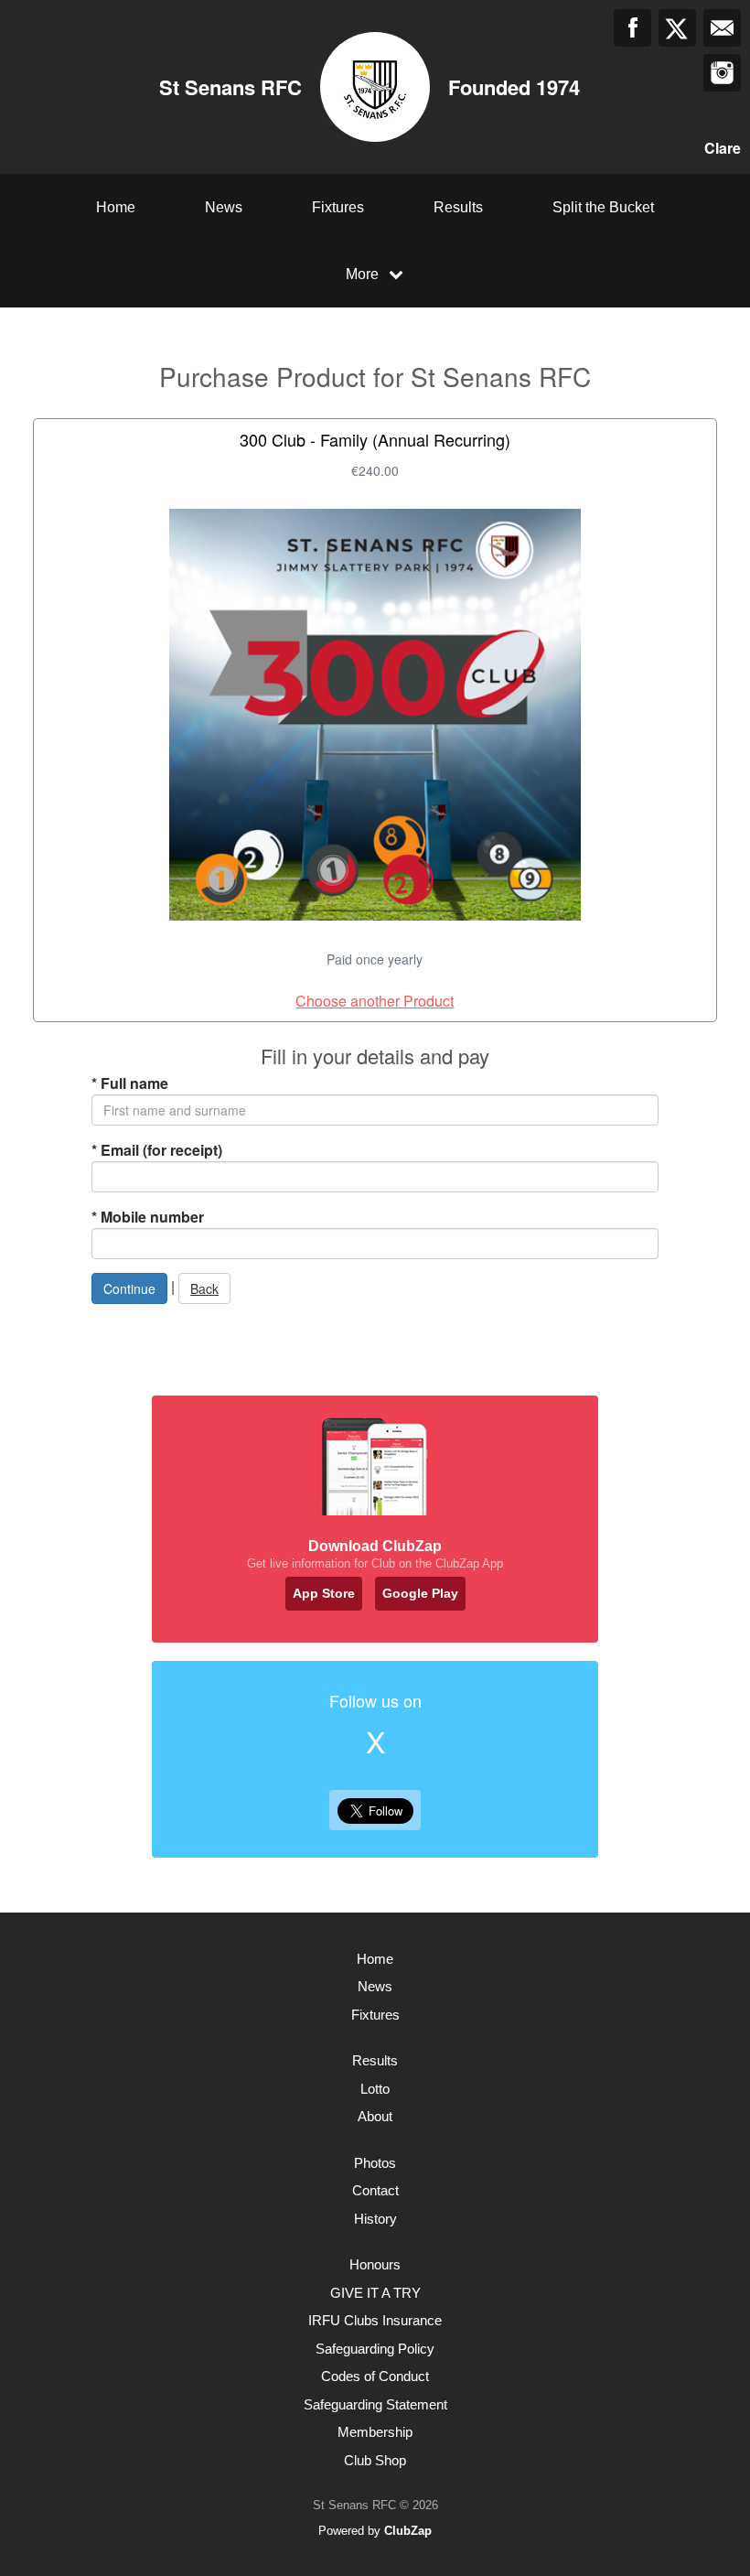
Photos (375, 2163)
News (224, 207)
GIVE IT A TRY (375, 2293)
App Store (324, 1593)
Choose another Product (375, 1001)
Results (458, 207)
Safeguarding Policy (375, 2349)
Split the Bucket (603, 207)
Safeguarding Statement (375, 2404)
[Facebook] (632, 28)
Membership (375, 2432)
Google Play (420, 1593)
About (375, 2116)
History (375, 2219)
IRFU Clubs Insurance (375, 2320)
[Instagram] (722, 73)
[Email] (722, 28)
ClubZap (408, 2531)
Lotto (375, 2089)
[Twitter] (677, 28)
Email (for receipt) (157, 1150)
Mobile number (148, 1217)
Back (204, 1288)
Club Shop (375, 2460)
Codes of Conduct (375, 2376)
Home (116, 207)
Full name (130, 1083)
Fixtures (338, 207)
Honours (375, 2264)
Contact (375, 2190)
